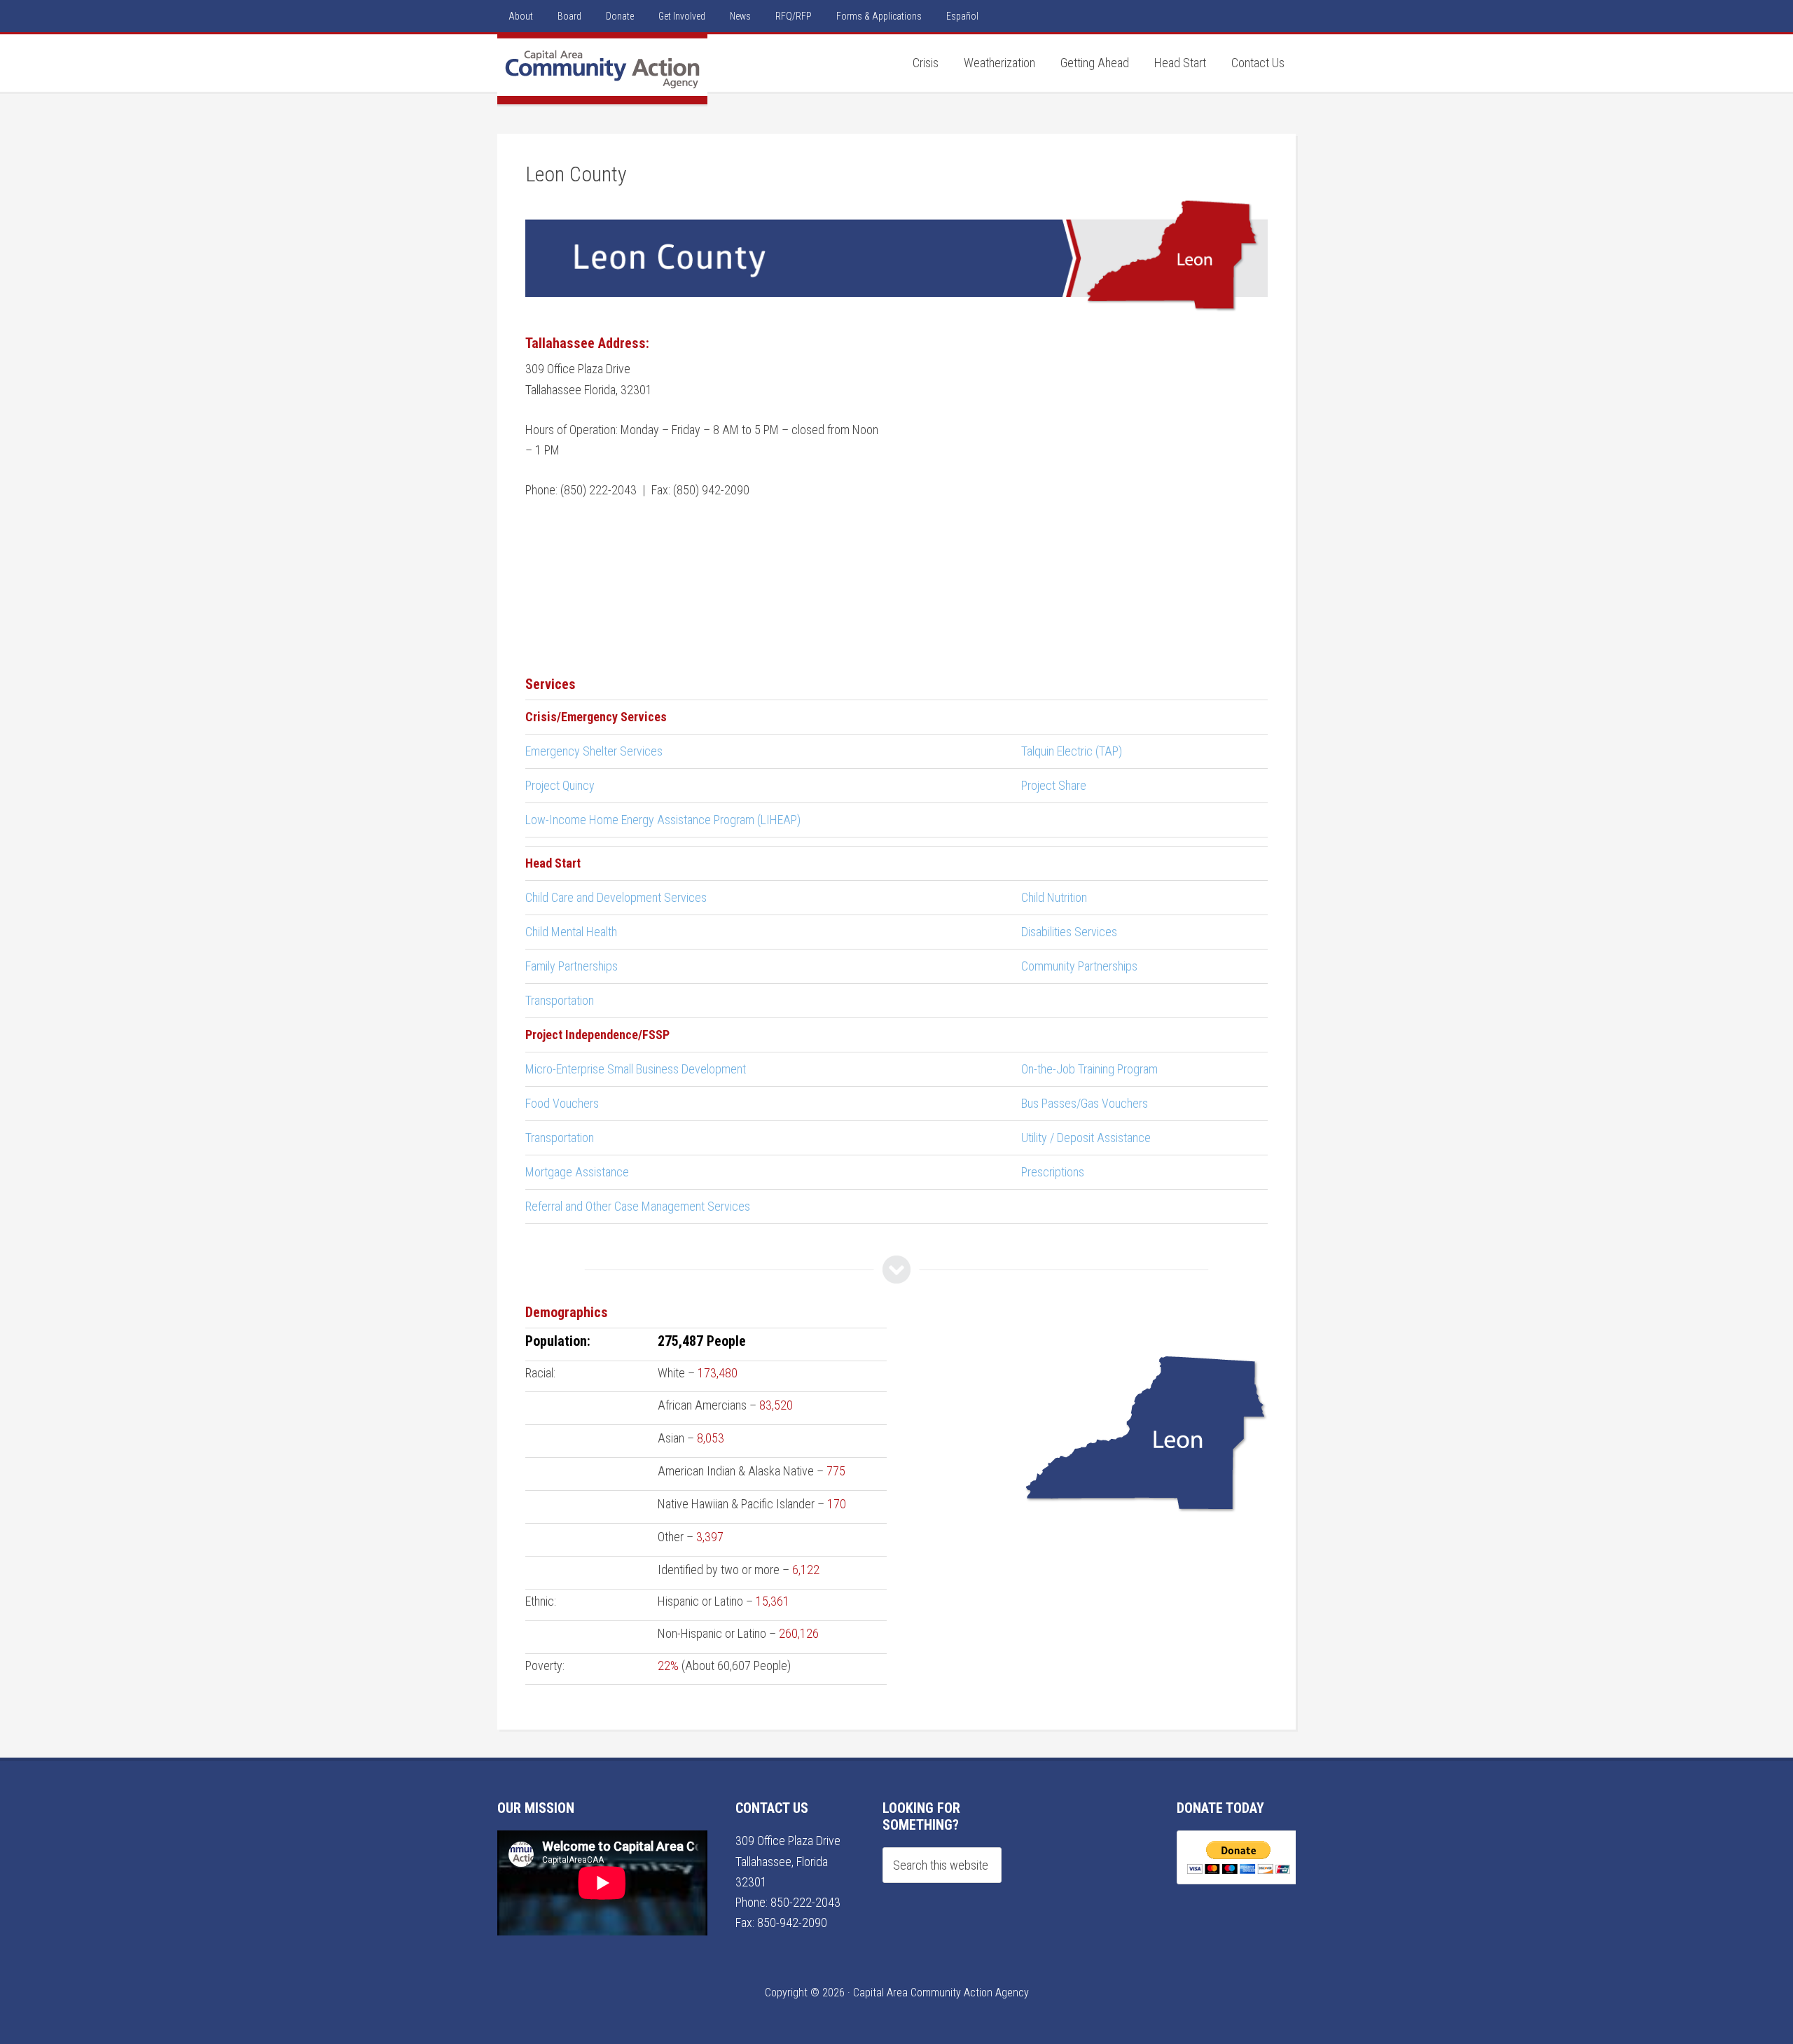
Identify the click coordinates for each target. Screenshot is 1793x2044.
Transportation (560, 1000)
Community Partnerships (1079, 966)
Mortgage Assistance (577, 1172)
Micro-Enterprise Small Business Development (636, 1069)
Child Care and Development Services (616, 897)
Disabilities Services (1069, 932)
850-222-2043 (805, 1902)
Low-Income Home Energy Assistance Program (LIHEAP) (663, 820)
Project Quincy (560, 785)
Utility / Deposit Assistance (1086, 1138)
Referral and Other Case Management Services (638, 1206)
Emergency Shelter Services (594, 751)
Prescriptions (1053, 1172)
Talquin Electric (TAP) (1072, 751)
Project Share (1054, 785)
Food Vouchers (562, 1103)
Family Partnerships (572, 966)
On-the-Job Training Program (1089, 1069)
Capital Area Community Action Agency (602, 69)
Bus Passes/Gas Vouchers (1085, 1103)
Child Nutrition (1054, 897)
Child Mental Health (571, 932)
